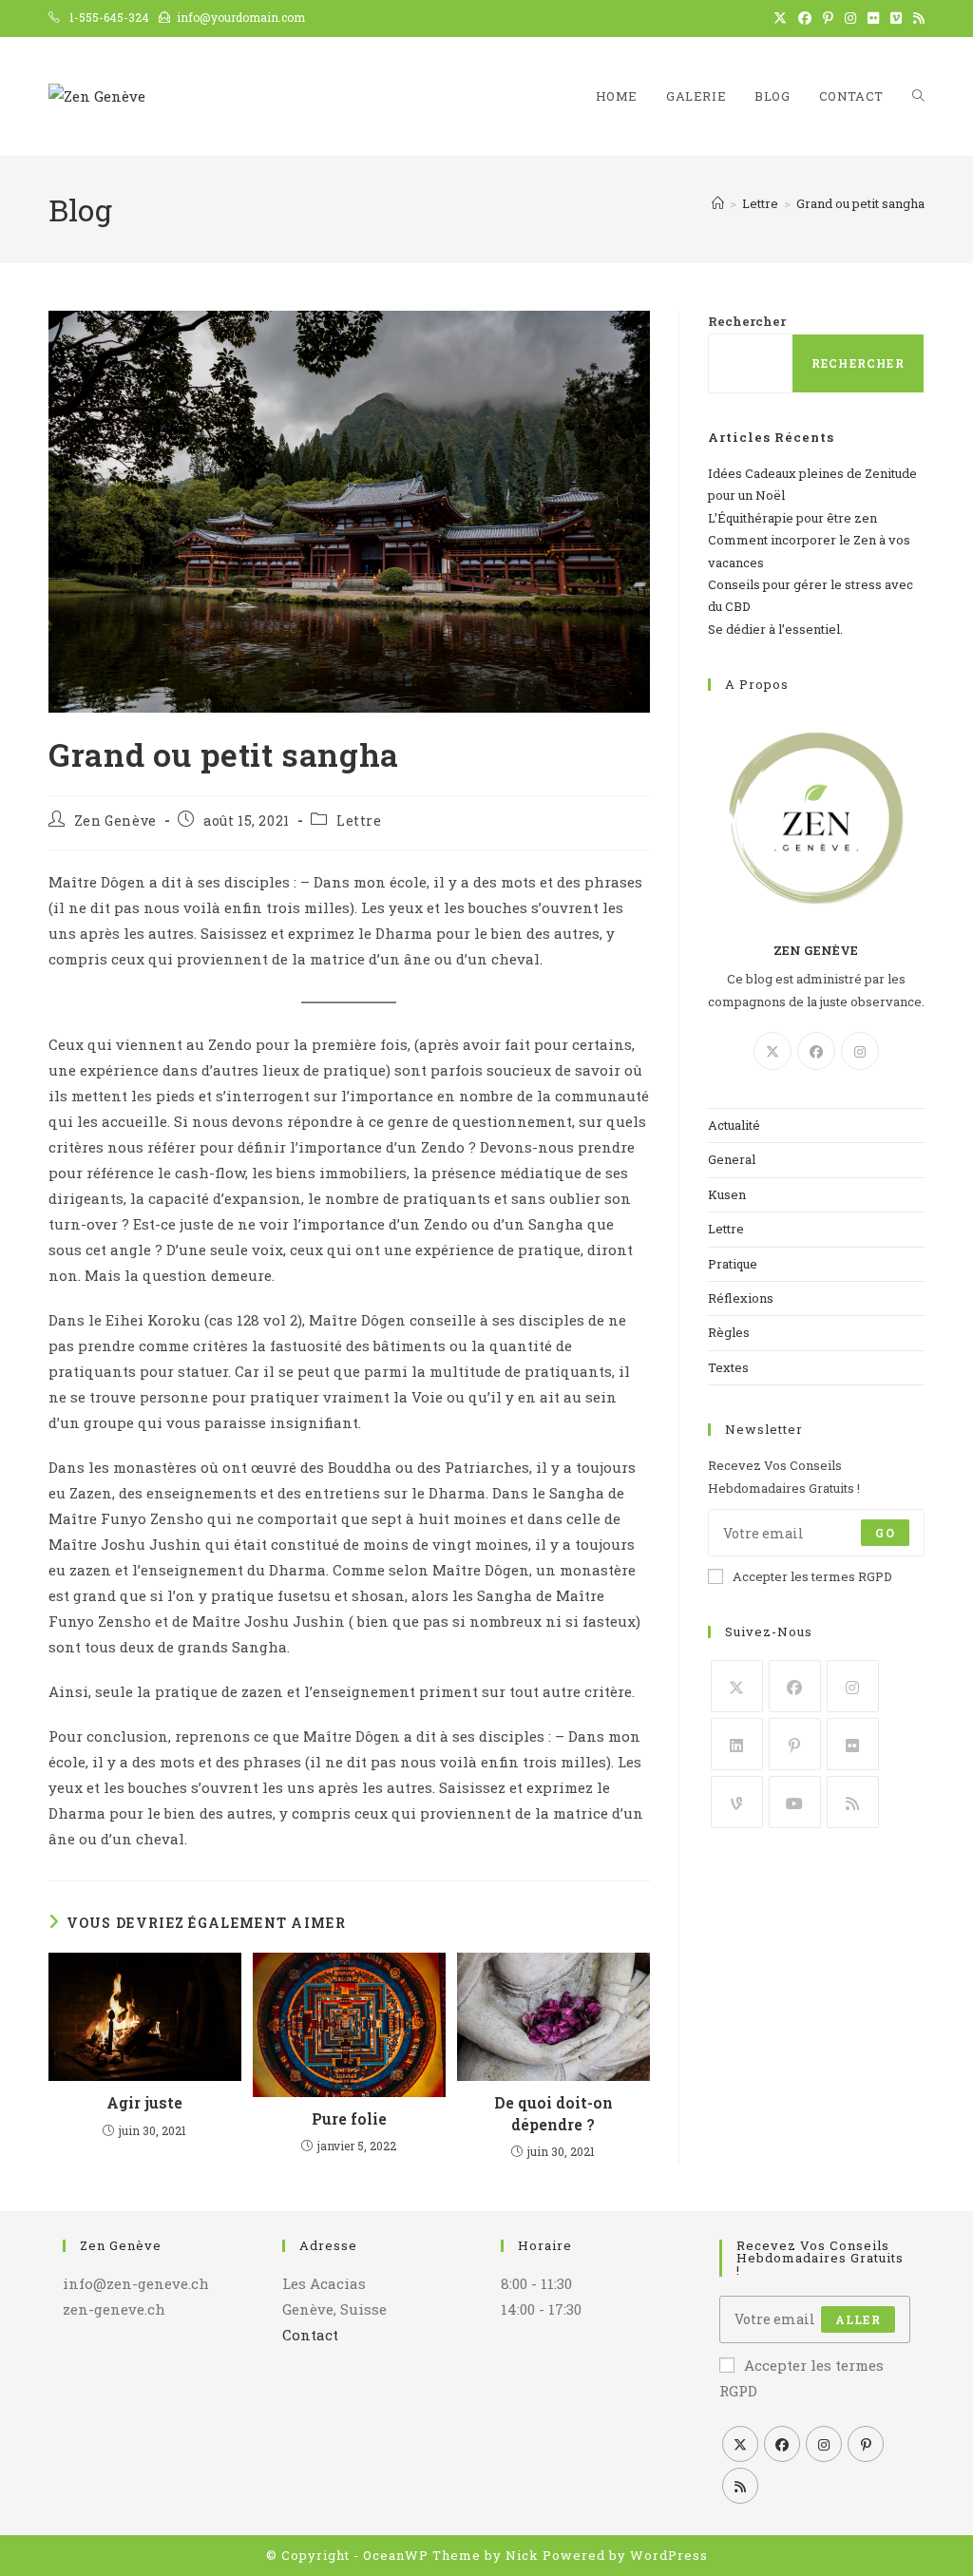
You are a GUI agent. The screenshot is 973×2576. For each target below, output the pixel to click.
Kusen (727, 1194)
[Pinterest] (795, 1744)
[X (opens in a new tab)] (780, 18)
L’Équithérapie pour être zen (792, 518)
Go (885, 1533)
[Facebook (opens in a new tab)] (805, 18)
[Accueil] (718, 203)
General (732, 1159)
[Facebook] (816, 1051)
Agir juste (144, 2102)
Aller (858, 2319)
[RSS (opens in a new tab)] (916, 18)
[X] (773, 1051)
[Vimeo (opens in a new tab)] (896, 18)
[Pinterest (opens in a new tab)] (828, 18)
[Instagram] (860, 1051)
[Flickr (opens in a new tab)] (873, 18)
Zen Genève (115, 821)
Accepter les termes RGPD (812, 1576)
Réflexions (741, 1298)
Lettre (359, 821)
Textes (728, 1367)
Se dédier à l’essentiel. (775, 629)
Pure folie (349, 2118)
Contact (310, 2335)
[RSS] (853, 1802)
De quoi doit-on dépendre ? (553, 2113)
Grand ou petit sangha (860, 203)
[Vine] (737, 1802)
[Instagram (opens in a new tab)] (850, 18)
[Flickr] (853, 1744)
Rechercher (747, 321)
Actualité (734, 1125)
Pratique (733, 1264)
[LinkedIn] (737, 1744)
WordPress (669, 2555)
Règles (729, 1332)
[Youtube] (795, 1802)
